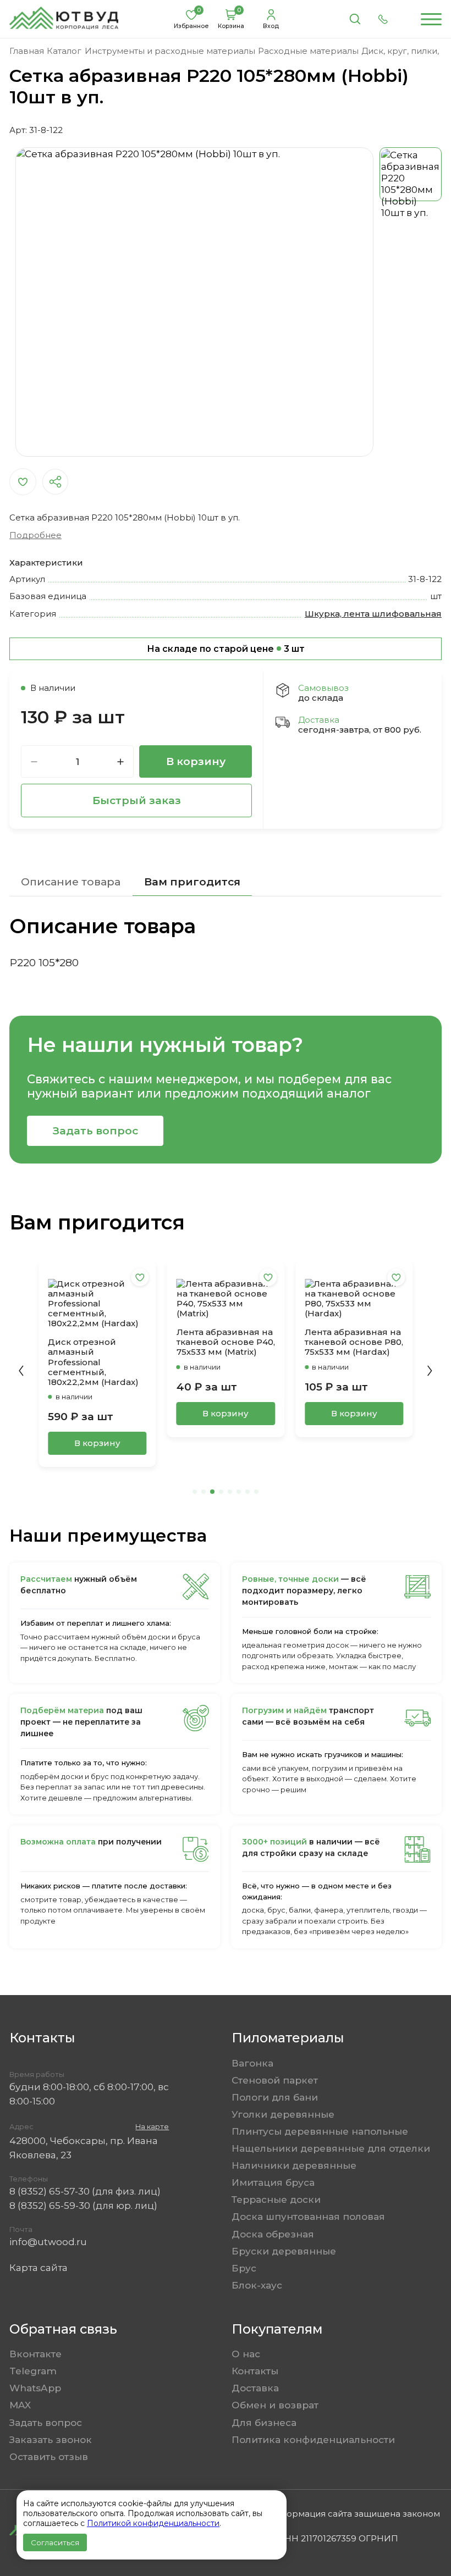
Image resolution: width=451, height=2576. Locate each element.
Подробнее (35, 535)
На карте (152, 2127)
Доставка (255, 2388)
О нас (246, 2354)
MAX (20, 2405)
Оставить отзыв (49, 2456)
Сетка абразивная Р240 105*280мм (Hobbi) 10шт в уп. (345, 1332)
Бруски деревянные (284, 2251)
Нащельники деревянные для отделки (331, 2148)
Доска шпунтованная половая (308, 2216)
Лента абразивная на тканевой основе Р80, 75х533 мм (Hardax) (226, 1342)
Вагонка (252, 2063)
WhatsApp (35, 2388)
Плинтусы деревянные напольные (320, 2131)
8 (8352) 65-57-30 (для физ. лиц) (85, 2191)
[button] (21, 1371)
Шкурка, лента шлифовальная (373, 614)
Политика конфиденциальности (313, 2439)
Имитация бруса (273, 2182)
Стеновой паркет (275, 2080)
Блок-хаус (257, 2285)
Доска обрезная (273, 2234)
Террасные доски (276, 2199)
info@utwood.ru (48, 2242)
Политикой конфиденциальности (153, 2523)
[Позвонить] (383, 19)
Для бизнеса (264, 2422)
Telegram (33, 2371)
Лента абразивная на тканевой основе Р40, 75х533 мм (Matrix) (97, 1342)
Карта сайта (38, 2267)
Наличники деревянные (294, 2165)
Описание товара (71, 882)
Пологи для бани (275, 2097)
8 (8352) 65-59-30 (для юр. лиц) (83, 2205)
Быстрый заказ (137, 800)
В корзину (196, 761)
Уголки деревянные (283, 2114)
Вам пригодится (192, 882)
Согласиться (55, 2542)
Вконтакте (35, 2354)
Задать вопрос (95, 1131)
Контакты (255, 2371)
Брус (244, 2268)
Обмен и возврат (275, 2405)
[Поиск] (355, 19)
